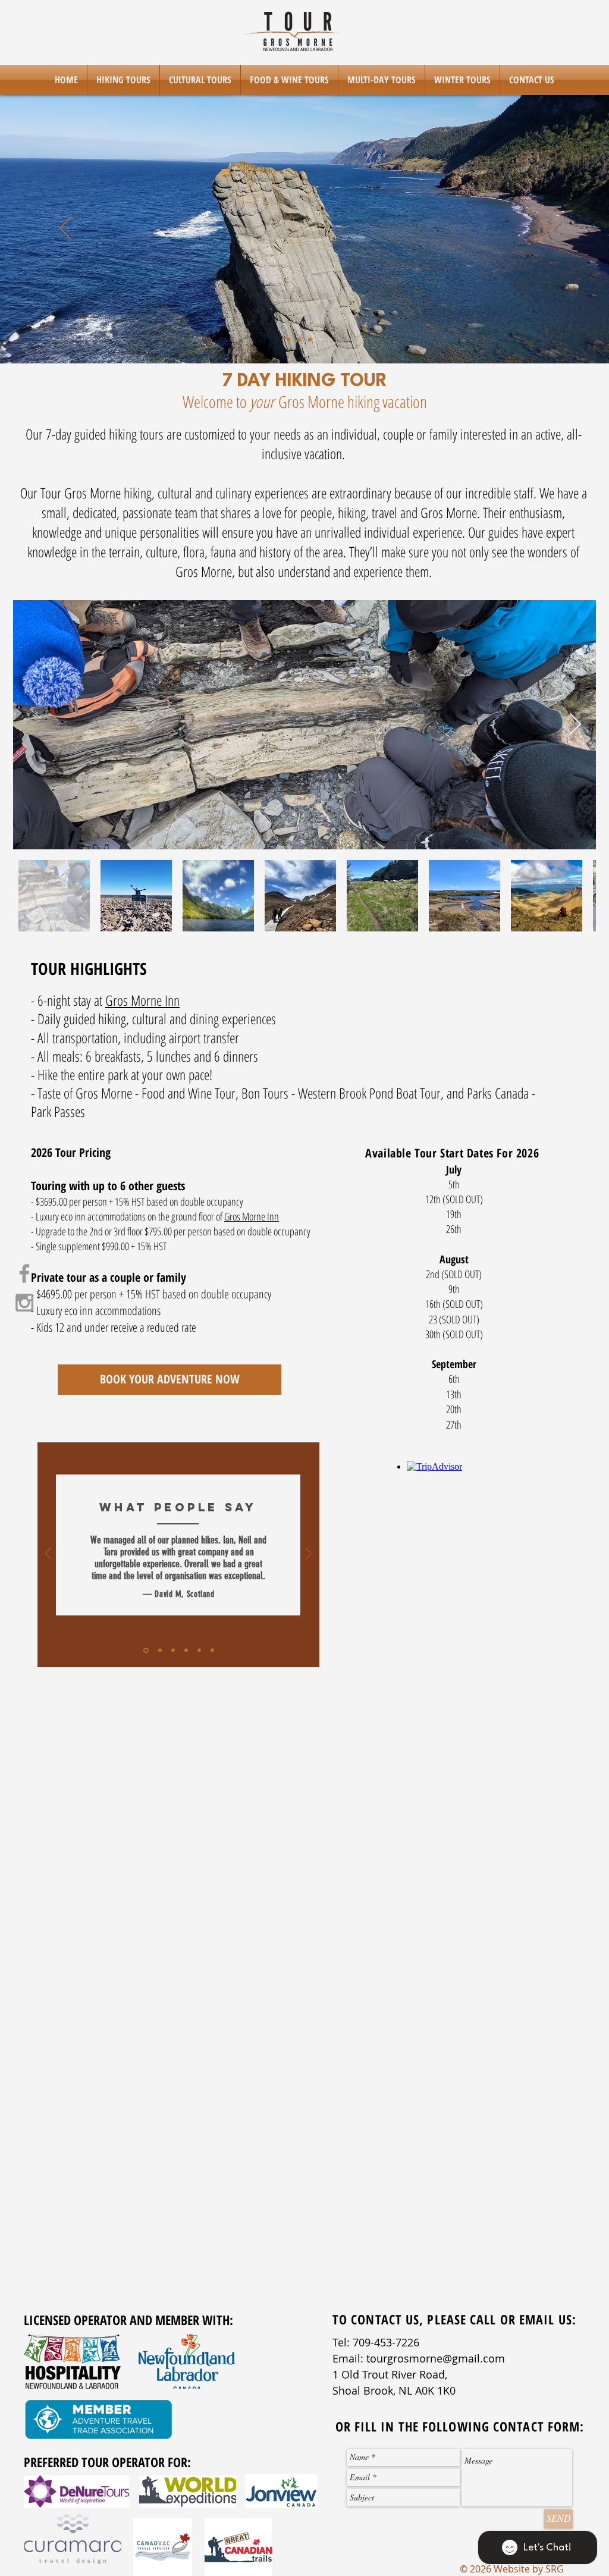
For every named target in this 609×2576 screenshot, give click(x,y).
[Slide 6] (212, 1651)
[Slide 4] (186, 1651)
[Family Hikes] (321, 340)
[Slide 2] (299, 340)
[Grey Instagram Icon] (24, 1303)
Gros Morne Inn (142, 1000)
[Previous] (65, 229)
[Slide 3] (310, 340)
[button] (123, 80)
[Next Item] (575, 725)
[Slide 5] (199, 1651)
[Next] (544, 229)
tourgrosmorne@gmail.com (436, 2358)
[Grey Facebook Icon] (24, 1273)
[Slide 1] (288, 340)
